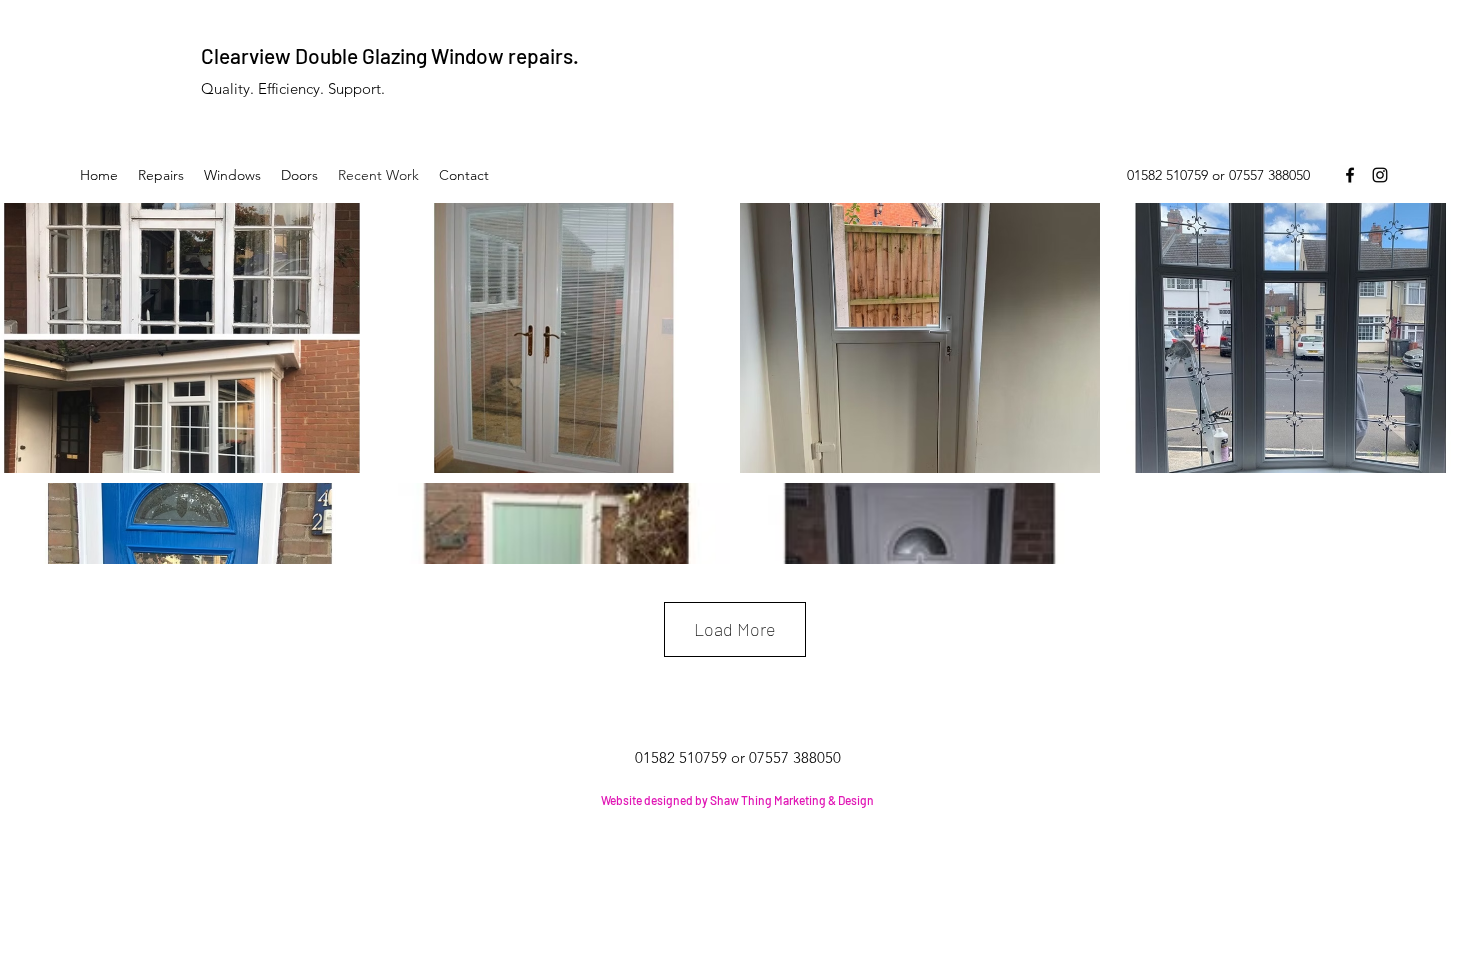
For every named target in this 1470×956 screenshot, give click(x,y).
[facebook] (1350, 175)
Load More (735, 629)
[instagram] (1380, 175)
